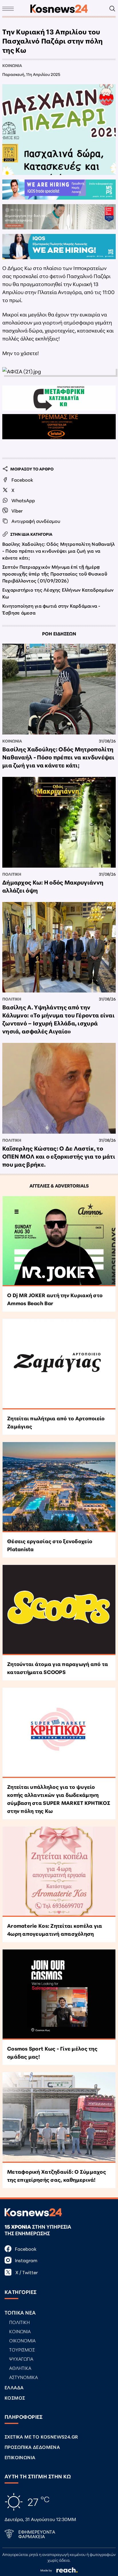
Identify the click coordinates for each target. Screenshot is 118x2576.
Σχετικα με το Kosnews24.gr (41, 2436)
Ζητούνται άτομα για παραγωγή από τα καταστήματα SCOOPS (58, 1668)
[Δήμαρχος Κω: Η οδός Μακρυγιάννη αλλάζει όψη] (59, 822)
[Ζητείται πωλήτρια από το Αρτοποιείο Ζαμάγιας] (59, 1364)
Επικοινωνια (20, 2457)
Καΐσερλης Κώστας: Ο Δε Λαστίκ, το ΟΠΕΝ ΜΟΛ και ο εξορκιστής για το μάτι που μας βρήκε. (59, 1156)
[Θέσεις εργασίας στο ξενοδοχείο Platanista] (59, 1487)
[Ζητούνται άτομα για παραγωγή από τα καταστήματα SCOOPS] (59, 1610)
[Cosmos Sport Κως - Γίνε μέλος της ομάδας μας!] (59, 1995)
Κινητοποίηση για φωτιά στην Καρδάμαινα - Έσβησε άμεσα (51, 609)
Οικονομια (22, 2340)
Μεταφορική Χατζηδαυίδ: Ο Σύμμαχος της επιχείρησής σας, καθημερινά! (57, 2175)
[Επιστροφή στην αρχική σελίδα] (59, 9)
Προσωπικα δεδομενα (32, 2447)
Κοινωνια (12, 65)
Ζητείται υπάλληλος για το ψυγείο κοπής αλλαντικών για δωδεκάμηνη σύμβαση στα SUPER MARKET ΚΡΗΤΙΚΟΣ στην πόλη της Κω (59, 1799)
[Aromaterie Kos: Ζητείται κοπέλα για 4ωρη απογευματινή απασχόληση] (59, 1872)
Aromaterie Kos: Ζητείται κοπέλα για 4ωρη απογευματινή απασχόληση (55, 1929)
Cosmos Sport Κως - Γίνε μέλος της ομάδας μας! (52, 2052)
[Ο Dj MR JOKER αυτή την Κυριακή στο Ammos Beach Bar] (59, 1241)
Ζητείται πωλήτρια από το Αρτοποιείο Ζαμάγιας (56, 1422)
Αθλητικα (20, 2368)
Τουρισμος (22, 2349)
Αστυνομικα (23, 2377)
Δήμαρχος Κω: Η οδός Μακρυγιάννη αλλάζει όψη (53, 886)
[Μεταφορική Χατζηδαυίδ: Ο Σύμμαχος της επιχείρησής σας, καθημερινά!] (59, 2117)
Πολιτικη (12, 874)
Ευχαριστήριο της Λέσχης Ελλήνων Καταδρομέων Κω (58, 593)
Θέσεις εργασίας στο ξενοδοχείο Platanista (50, 1545)
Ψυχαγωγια (21, 2359)
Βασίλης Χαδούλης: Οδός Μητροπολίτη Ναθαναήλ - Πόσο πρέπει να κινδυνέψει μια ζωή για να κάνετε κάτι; (58, 551)
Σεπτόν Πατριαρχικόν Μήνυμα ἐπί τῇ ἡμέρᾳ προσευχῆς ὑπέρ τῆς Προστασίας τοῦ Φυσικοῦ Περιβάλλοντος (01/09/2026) (55, 573)
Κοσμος (15, 2397)
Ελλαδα (14, 2387)
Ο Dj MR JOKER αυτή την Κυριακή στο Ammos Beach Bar (55, 1299)
